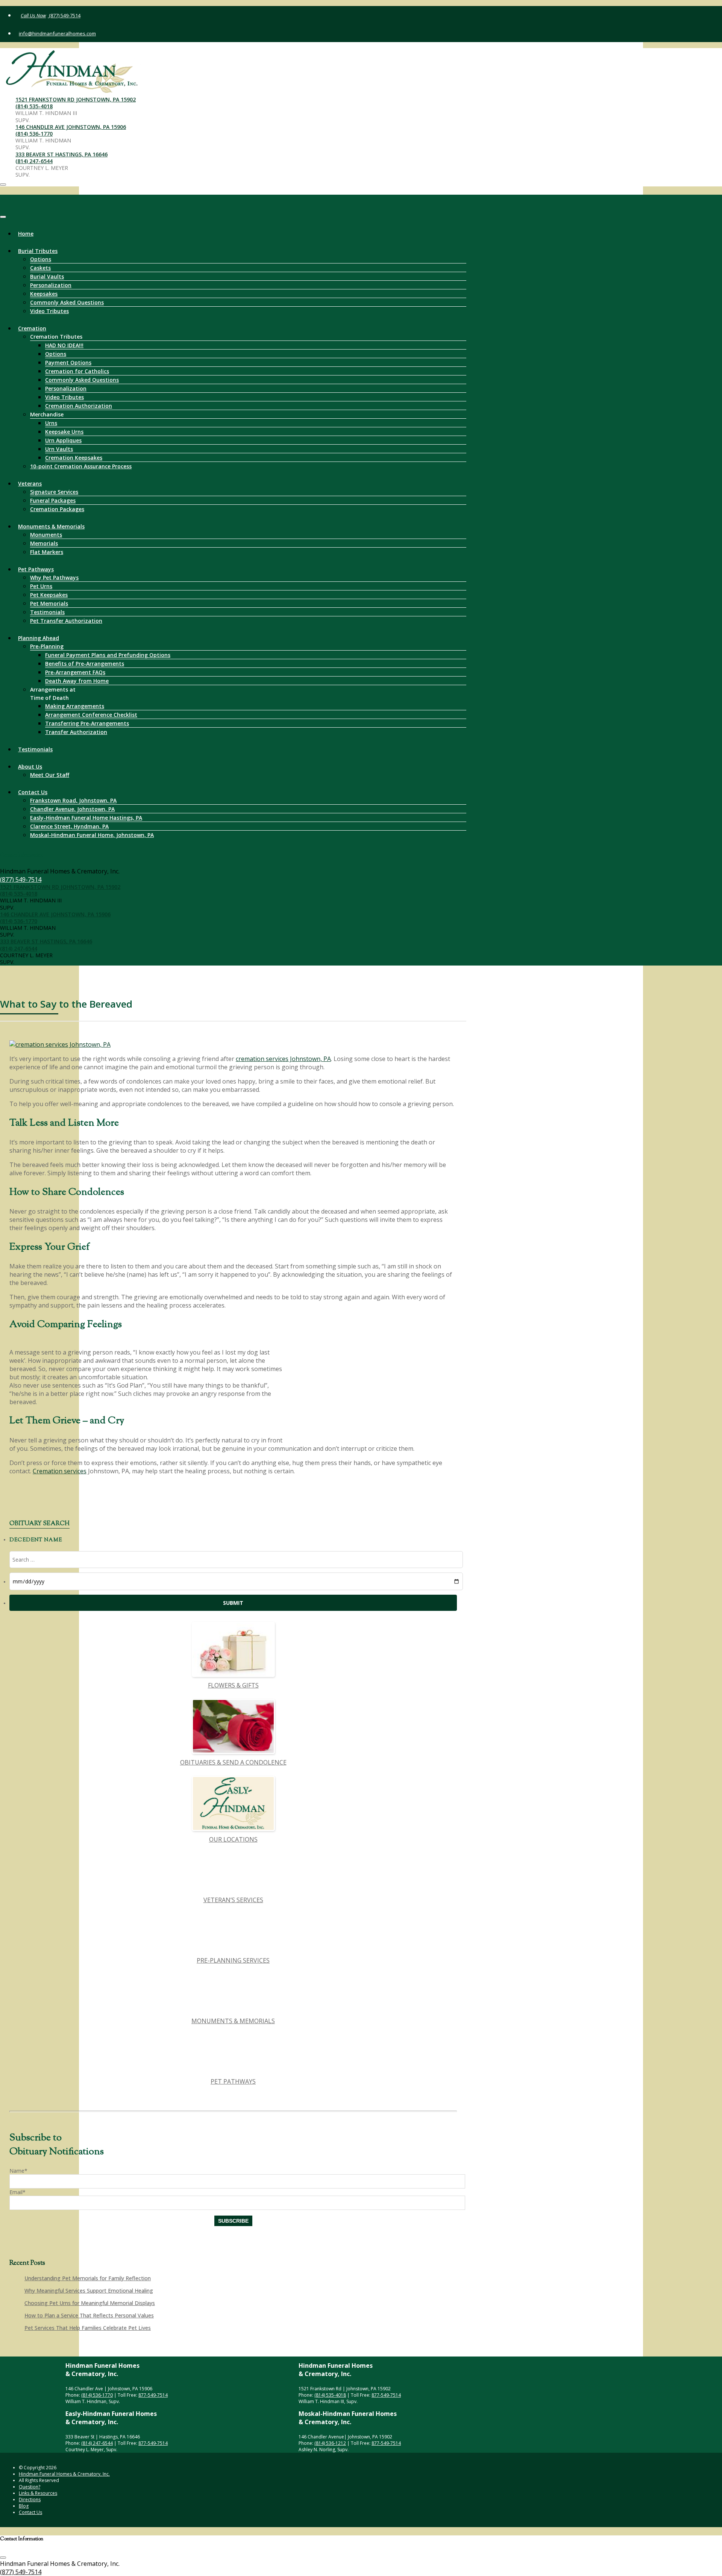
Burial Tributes (38, 251)
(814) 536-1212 (330, 2443)
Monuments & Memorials (51, 526)
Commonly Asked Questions (67, 302)
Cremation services (60, 1471)
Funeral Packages (53, 500)
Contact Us (33, 792)
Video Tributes (49, 311)
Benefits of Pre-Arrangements (85, 664)
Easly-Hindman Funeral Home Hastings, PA (86, 818)
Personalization (51, 285)
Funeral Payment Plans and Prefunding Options (108, 655)
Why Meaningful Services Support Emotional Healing (89, 2291)
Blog (24, 2506)
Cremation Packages (57, 509)
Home (26, 234)
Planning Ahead (39, 638)
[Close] (3, 217)
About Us (30, 767)
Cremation (32, 328)
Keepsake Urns (64, 432)
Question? (30, 2487)
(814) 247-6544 (34, 161)
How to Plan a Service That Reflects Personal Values (89, 2315)
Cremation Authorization (79, 406)
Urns (51, 423)
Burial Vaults (47, 276)
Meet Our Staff (50, 775)
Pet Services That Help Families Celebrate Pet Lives (88, 2328)
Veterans (30, 484)
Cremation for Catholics (77, 371)
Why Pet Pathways (54, 577)
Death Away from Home (77, 681)
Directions (30, 2500)
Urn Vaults (59, 449)
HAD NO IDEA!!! (64, 345)
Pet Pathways (36, 569)
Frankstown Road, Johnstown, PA (73, 800)
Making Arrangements (75, 706)
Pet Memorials (49, 603)
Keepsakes (44, 294)
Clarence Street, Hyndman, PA (69, 826)
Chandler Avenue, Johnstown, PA (72, 809)
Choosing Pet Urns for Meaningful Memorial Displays (90, 2303)
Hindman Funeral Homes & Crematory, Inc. (64, 2474)
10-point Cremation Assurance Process (81, 466)
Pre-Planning (47, 646)
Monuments (46, 535)
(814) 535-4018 (34, 106)
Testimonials (47, 612)
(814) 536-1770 (34, 134)
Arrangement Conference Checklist (91, 715)
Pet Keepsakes (49, 595)
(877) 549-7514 (64, 15)
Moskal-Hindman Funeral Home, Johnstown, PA (92, 835)
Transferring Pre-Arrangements (87, 723)
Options (41, 259)
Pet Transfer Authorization (66, 621)
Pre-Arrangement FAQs (75, 672)
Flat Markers (47, 552)
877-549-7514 (153, 2395)
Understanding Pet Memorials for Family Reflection (88, 2278)
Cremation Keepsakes (74, 458)
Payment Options (68, 362)
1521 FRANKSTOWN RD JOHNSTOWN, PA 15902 (76, 99)
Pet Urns (41, 586)
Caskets (40, 268)
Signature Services (54, 492)
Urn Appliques (63, 440)
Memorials (44, 543)
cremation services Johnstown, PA (283, 1059)
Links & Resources (38, 2493)
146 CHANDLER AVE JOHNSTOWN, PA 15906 (71, 127)
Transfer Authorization (76, 732)
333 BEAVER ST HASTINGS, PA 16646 (61, 154)
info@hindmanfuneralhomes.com (57, 33)
